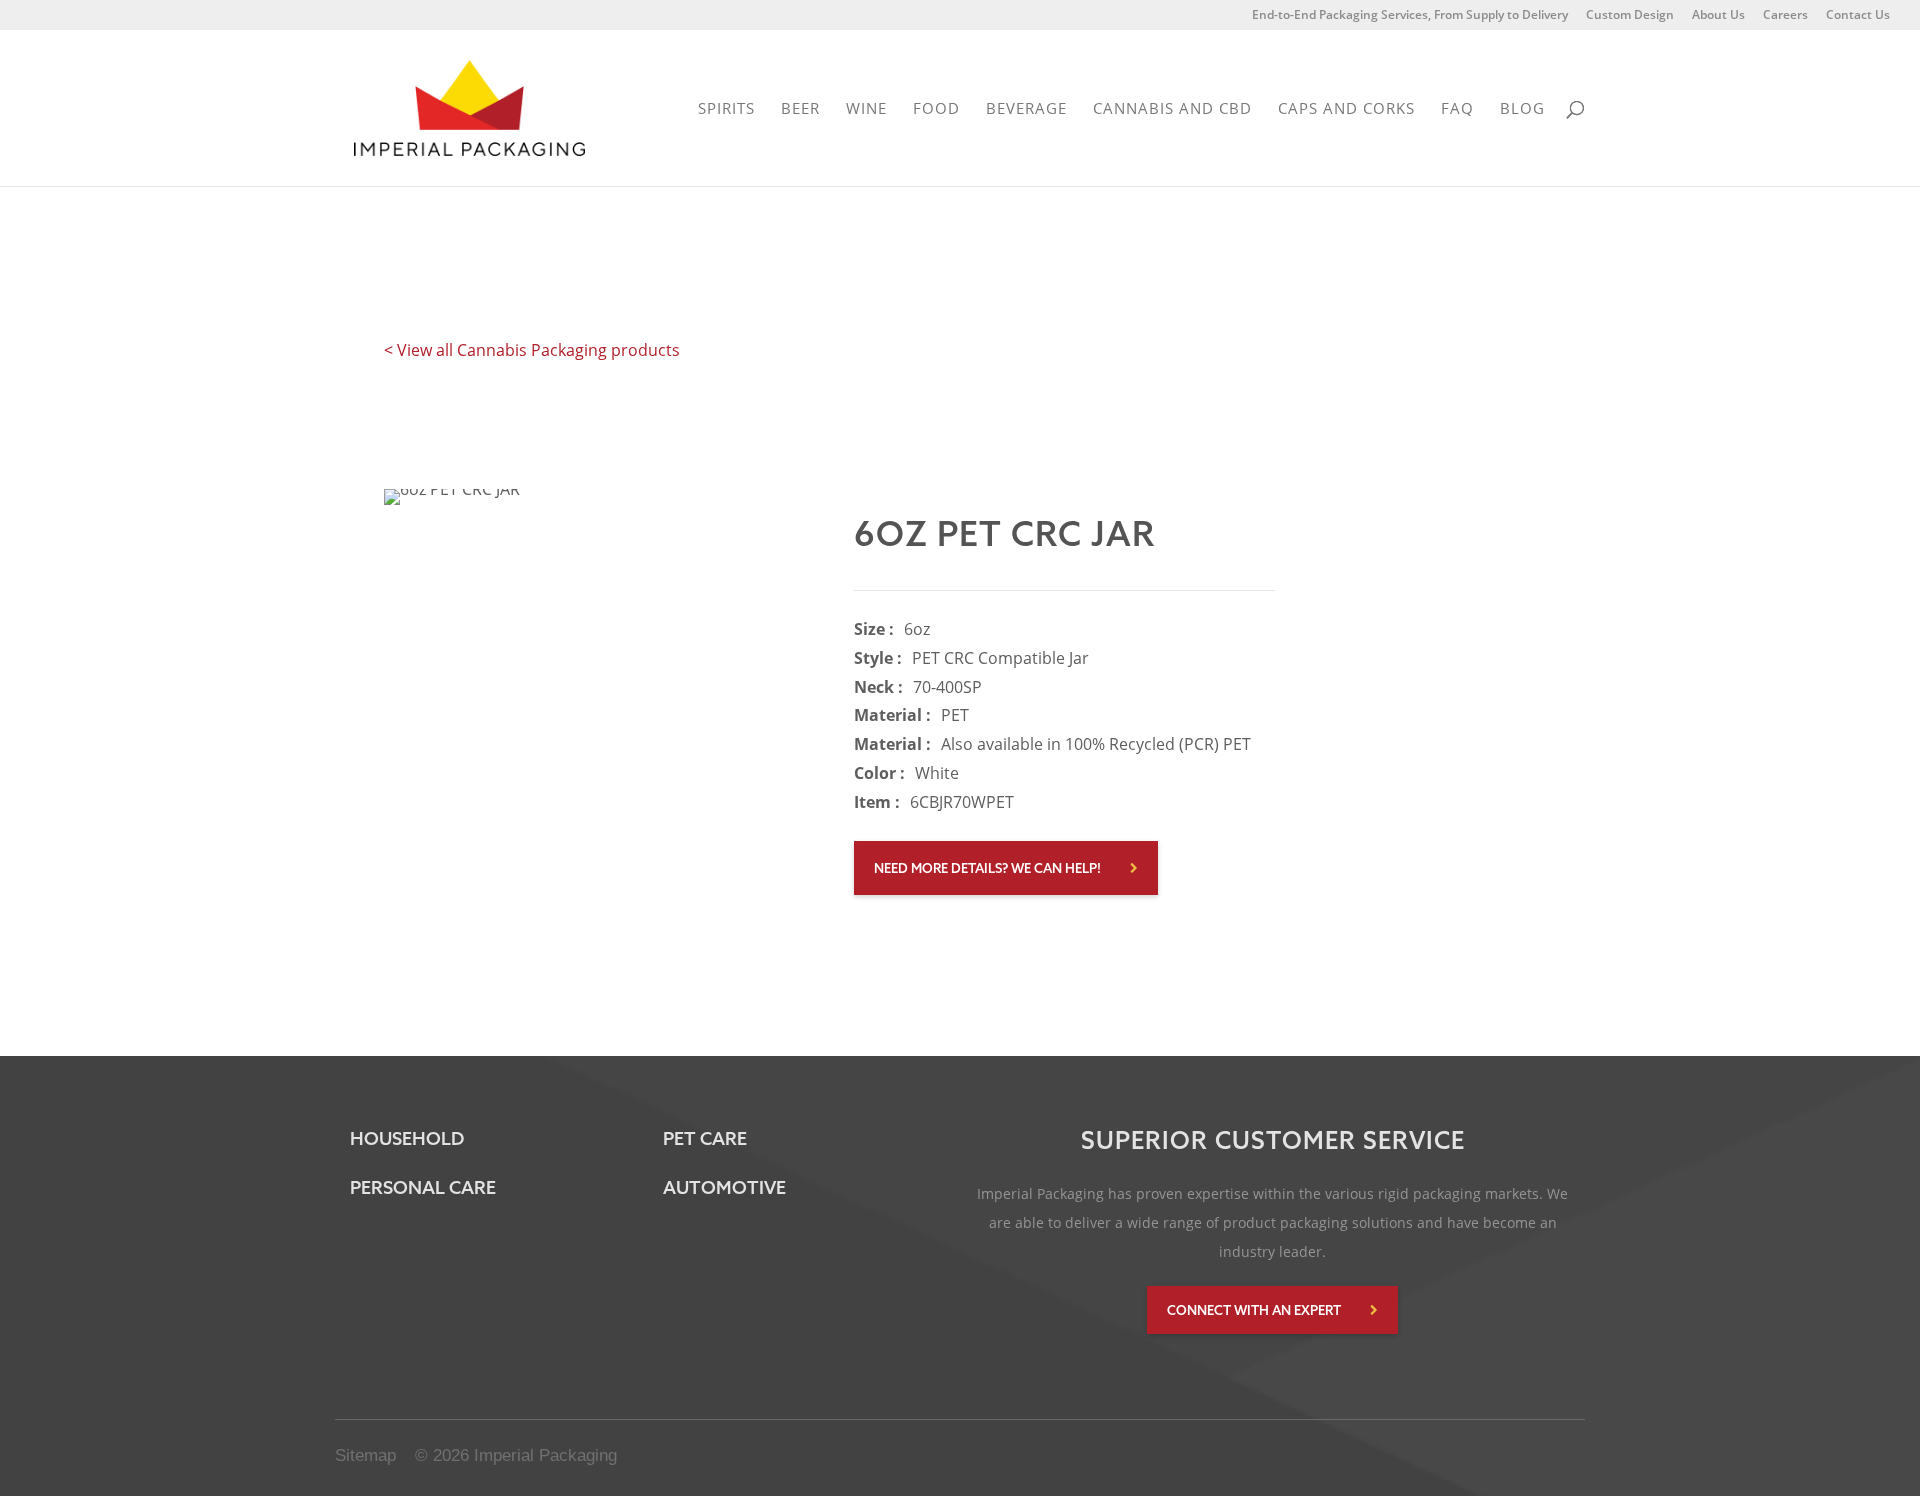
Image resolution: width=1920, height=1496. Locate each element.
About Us (1718, 16)
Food (936, 109)
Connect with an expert (1254, 1310)
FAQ (1457, 109)
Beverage (1026, 109)
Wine (866, 109)
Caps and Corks (1346, 109)
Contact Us (1858, 16)
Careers (1785, 16)
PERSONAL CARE (423, 1187)
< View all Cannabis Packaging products (532, 350)
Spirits (726, 109)
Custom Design (1630, 16)
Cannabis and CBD (1172, 109)
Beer (800, 109)
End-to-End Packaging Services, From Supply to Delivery (1410, 16)
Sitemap (365, 1455)
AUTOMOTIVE (724, 1187)
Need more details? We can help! (987, 868)
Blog (1522, 109)
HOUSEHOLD (407, 1138)
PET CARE (705, 1138)
